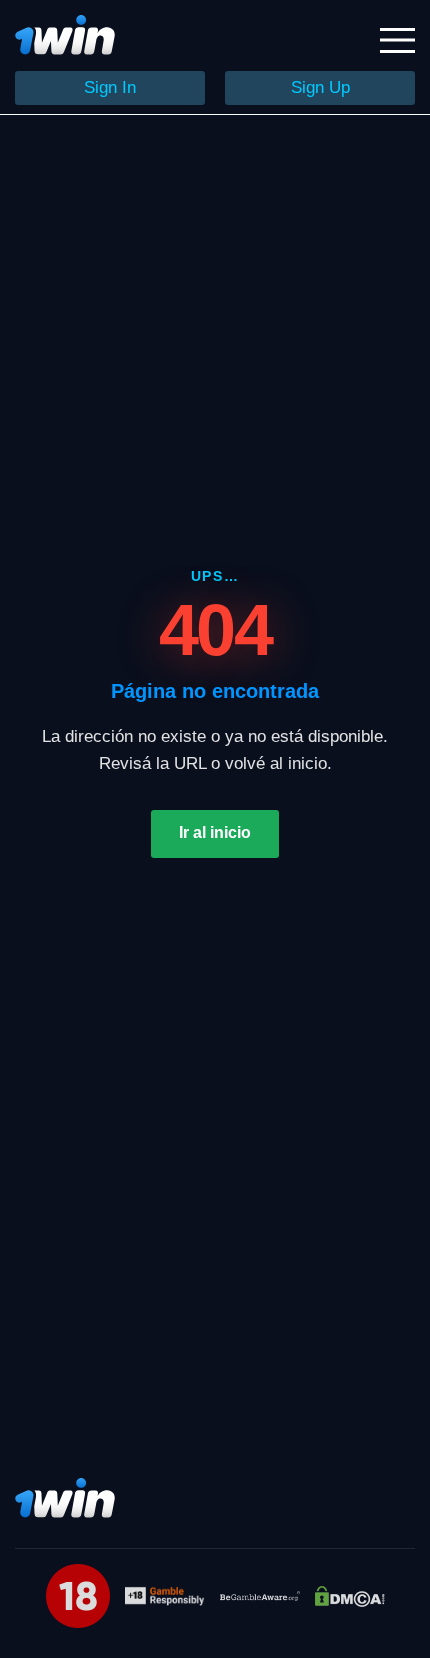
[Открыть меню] (397, 40)
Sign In (110, 87)
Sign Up (320, 87)
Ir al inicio (215, 832)
